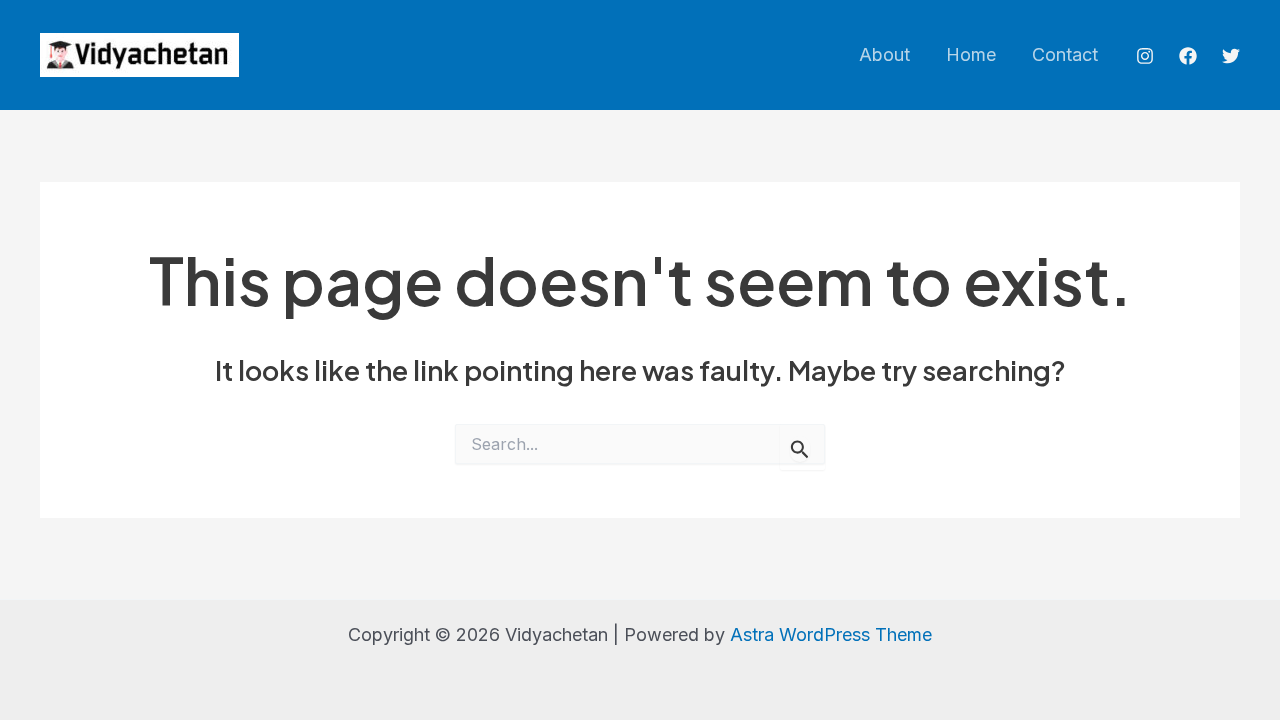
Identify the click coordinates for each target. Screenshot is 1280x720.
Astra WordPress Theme (831, 634)
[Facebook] (1188, 56)
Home (971, 54)
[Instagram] (1145, 56)
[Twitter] (1231, 56)
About (884, 54)
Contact (1065, 54)
